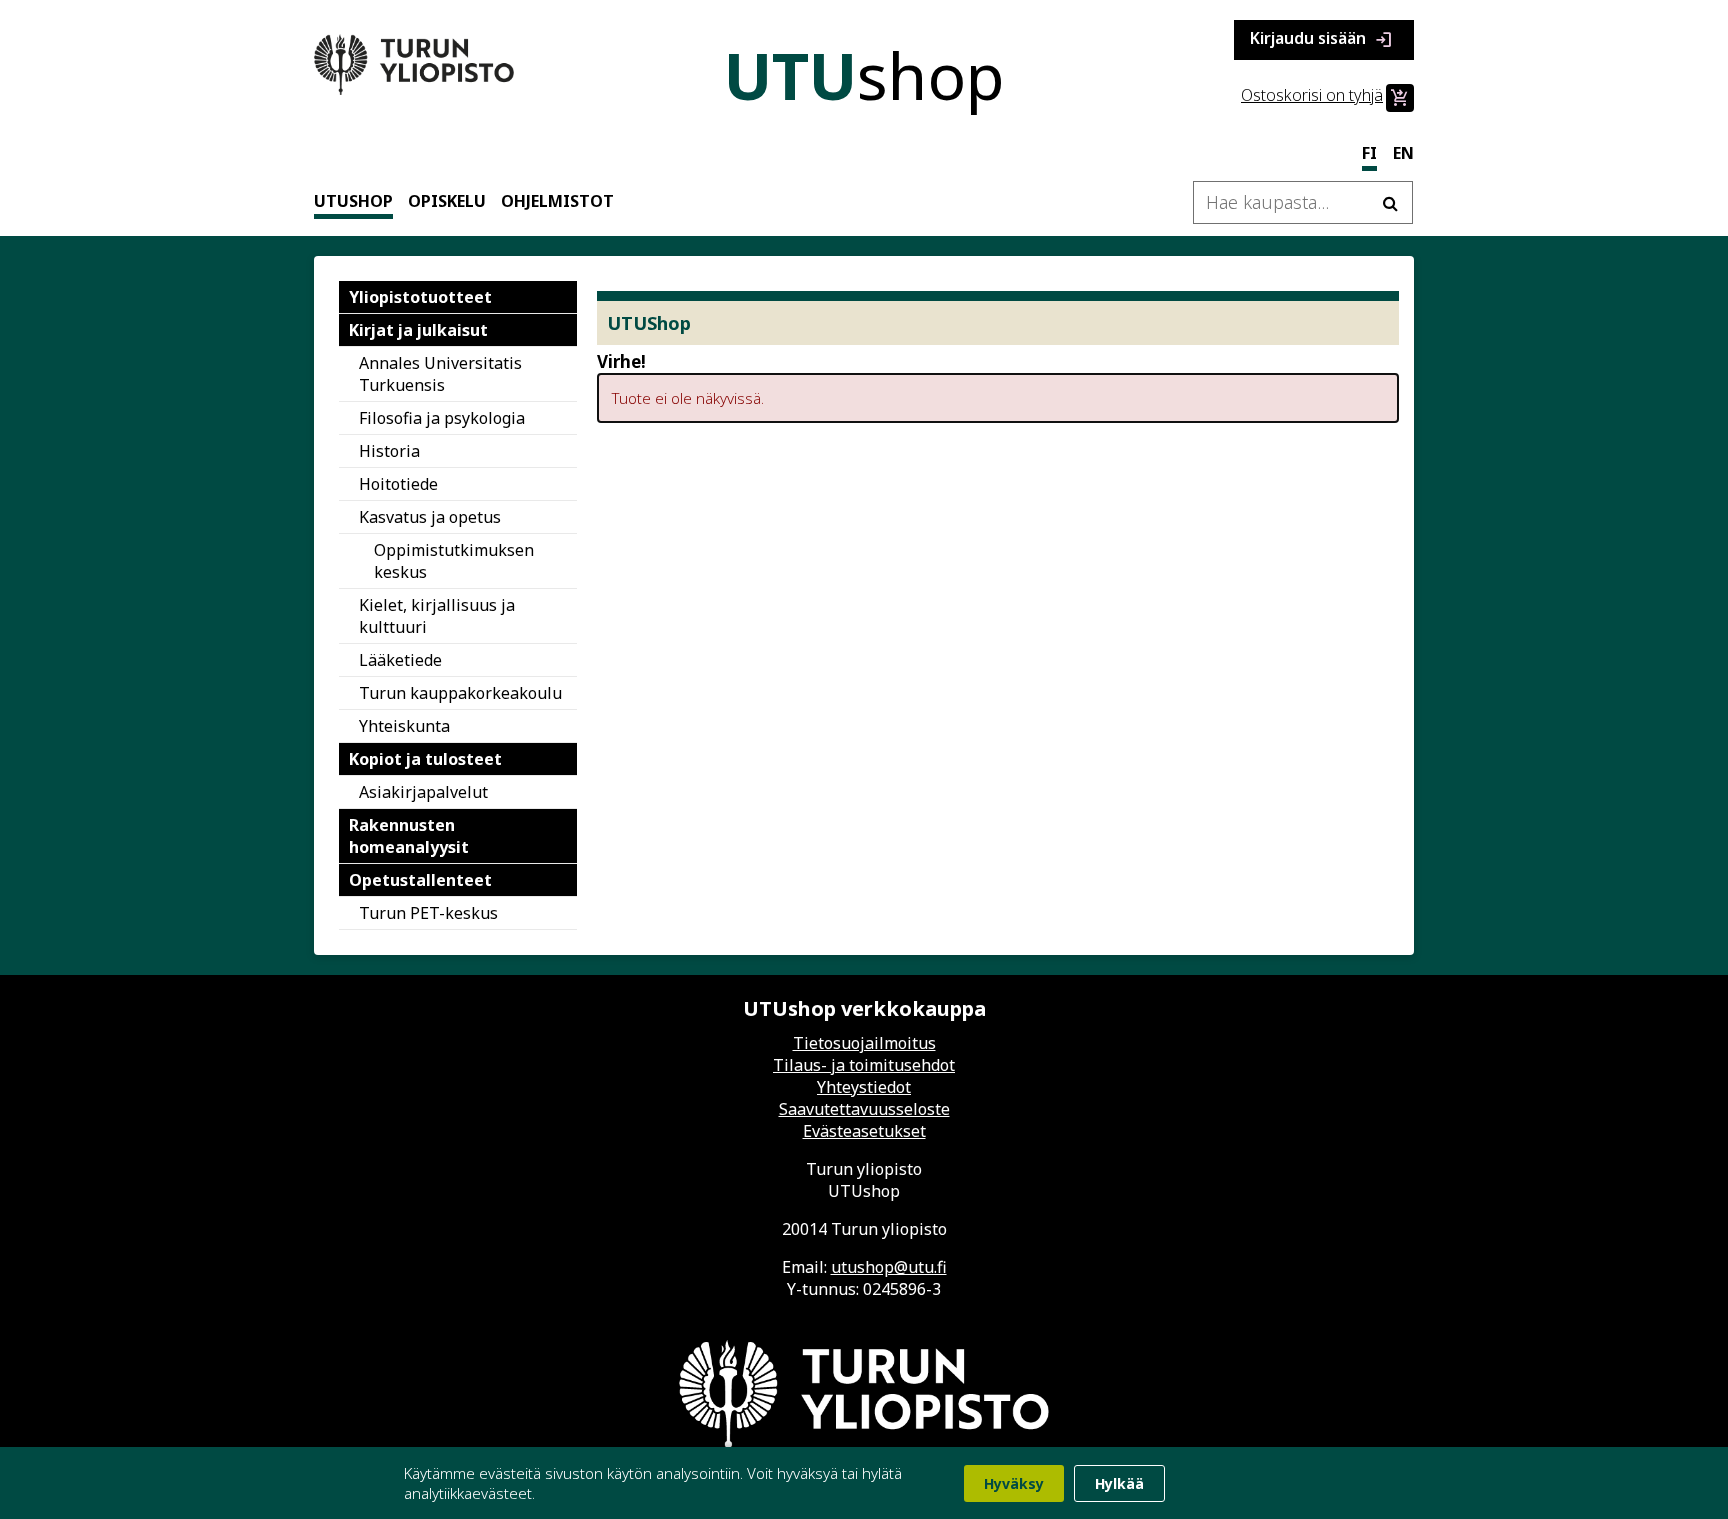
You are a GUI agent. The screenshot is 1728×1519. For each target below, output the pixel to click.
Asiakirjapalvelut (423, 792)
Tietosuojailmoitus (864, 1043)
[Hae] (1390, 202)
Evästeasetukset (864, 1131)
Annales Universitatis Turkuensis (440, 374)
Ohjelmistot (557, 201)
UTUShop (353, 201)
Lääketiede (400, 660)
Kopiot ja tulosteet (425, 759)
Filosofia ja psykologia (442, 418)
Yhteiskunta (404, 726)
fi (1369, 153)
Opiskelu (447, 201)
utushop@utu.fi (889, 1267)
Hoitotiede (398, 484)
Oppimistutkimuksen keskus (454, 561)
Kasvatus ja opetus (430, 517)
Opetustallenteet (420, 880)
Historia (389, 451)
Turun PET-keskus (428, 913)
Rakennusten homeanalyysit (409, 836)
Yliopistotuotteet (420, 297)
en (1403, 153)
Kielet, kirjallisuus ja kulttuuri (437, 616)
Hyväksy (1014, 1483)
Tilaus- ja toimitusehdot (864, 1065)
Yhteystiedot (864, 1087)
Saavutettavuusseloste (864, 1109)
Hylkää (1119, 1483)
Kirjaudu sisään (1322, 39)
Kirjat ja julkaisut (418, 330)
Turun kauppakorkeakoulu (460, 693)
